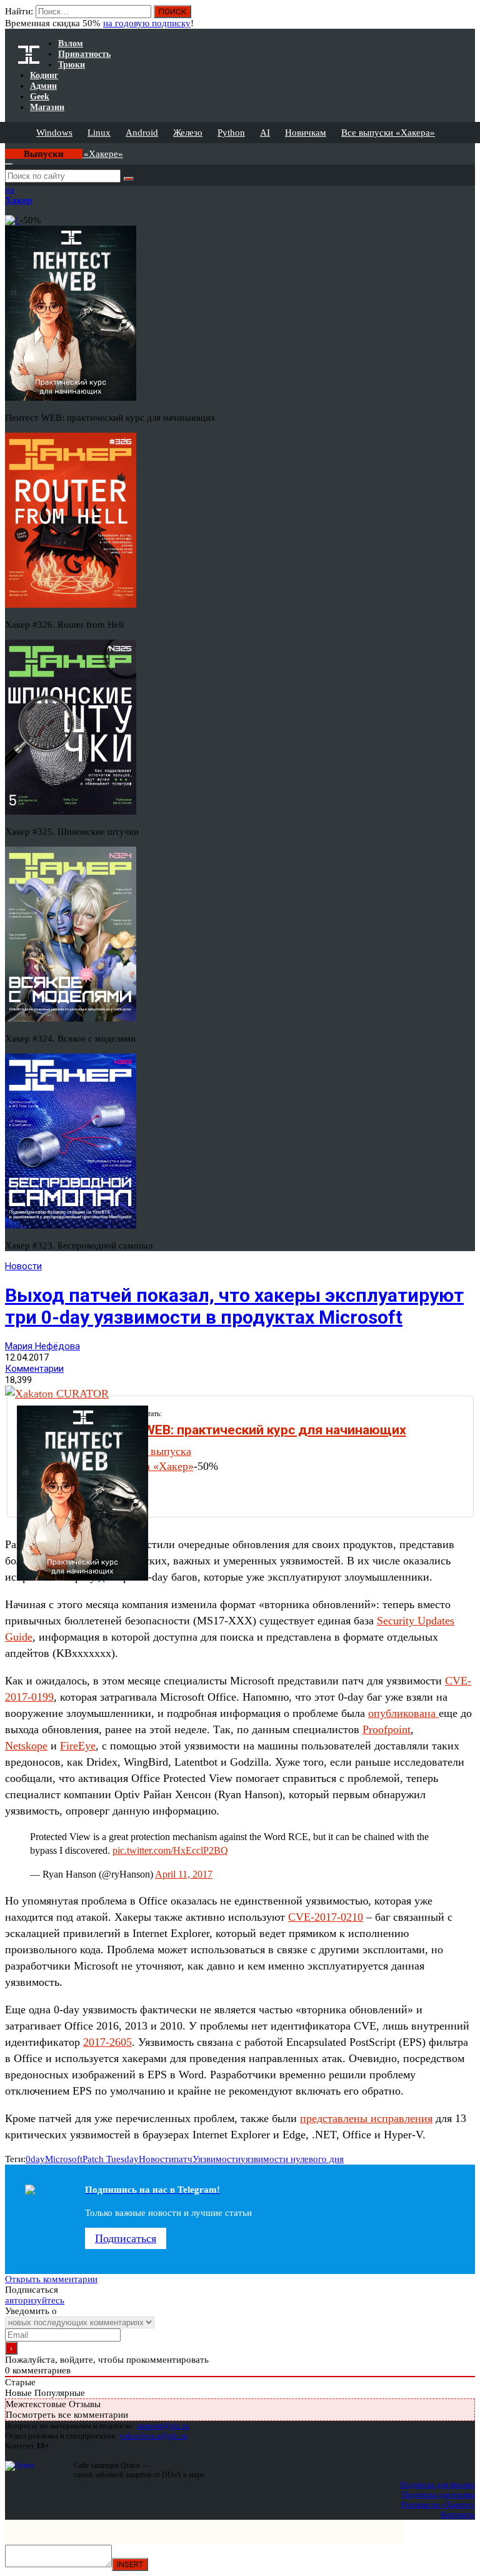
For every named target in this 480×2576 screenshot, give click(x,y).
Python (231, 133)
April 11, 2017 (184, 1874)
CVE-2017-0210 (326, 1917)
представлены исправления (366, 2118)
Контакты (458, 2514)
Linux (99, 133)
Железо (188, 133)
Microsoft (64, 2159)
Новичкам (306, 133)
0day (35, 2159)
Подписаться (126, 2238)
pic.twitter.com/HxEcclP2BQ (170, 1850)
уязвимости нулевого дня (292, 2159)
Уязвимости (217, 2159)
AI (265, 133)
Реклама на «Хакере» (438, 2504)
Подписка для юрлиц (438, 2494)
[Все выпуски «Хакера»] (6, 148)
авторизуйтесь (35, 2300)
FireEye (78, 1746)
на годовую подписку (147, 23)
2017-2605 (107, 2042)
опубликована (403, 1713)
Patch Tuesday (111, 2159)
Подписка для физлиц (437, 2484)
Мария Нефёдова (42, 1346)
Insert (130, 2564)
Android (142, 133)
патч (183, 2159)
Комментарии (34, 1369)
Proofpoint (387, 1729)
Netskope (26, 1746)
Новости (23, 1266)
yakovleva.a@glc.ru (153, 2436)
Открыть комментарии (51, 2279)
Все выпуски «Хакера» (388, 133)
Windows (54, 133)
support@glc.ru (163, 2426)
